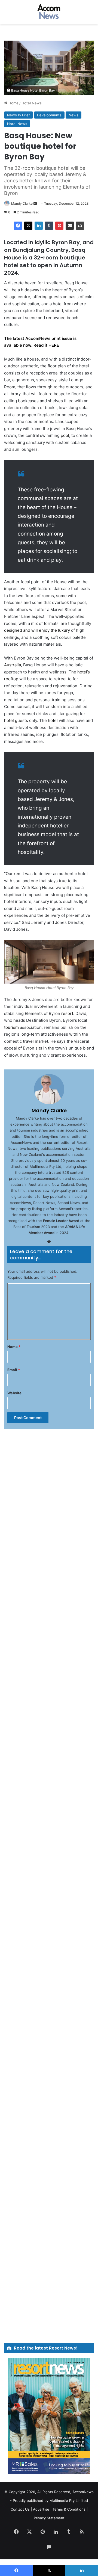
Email (14, 1370)
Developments (49, 115)
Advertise (41, 2509)
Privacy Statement (49, 2518)
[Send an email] (35, 203)
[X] (28, 226)
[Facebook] (18, 226)
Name (14, 1347)
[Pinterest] (59, 226)
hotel (53, 720)
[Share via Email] (70, 226)
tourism (11, 1027)
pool (65, 435)
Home (13, 103)
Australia (13, 665)
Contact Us (20, 2509)
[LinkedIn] (39, 226)
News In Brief (19, 115)
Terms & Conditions (69, 2509)
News (73, 115)
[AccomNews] (49, 12)
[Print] (80, 226)
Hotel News (32, 103)
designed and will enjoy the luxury (37, 630)
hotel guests (16, 720)
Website (14, 1393)
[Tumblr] (49, 226)
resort (67, 1013)
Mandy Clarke (22, 203)
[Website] (49, 1242)
